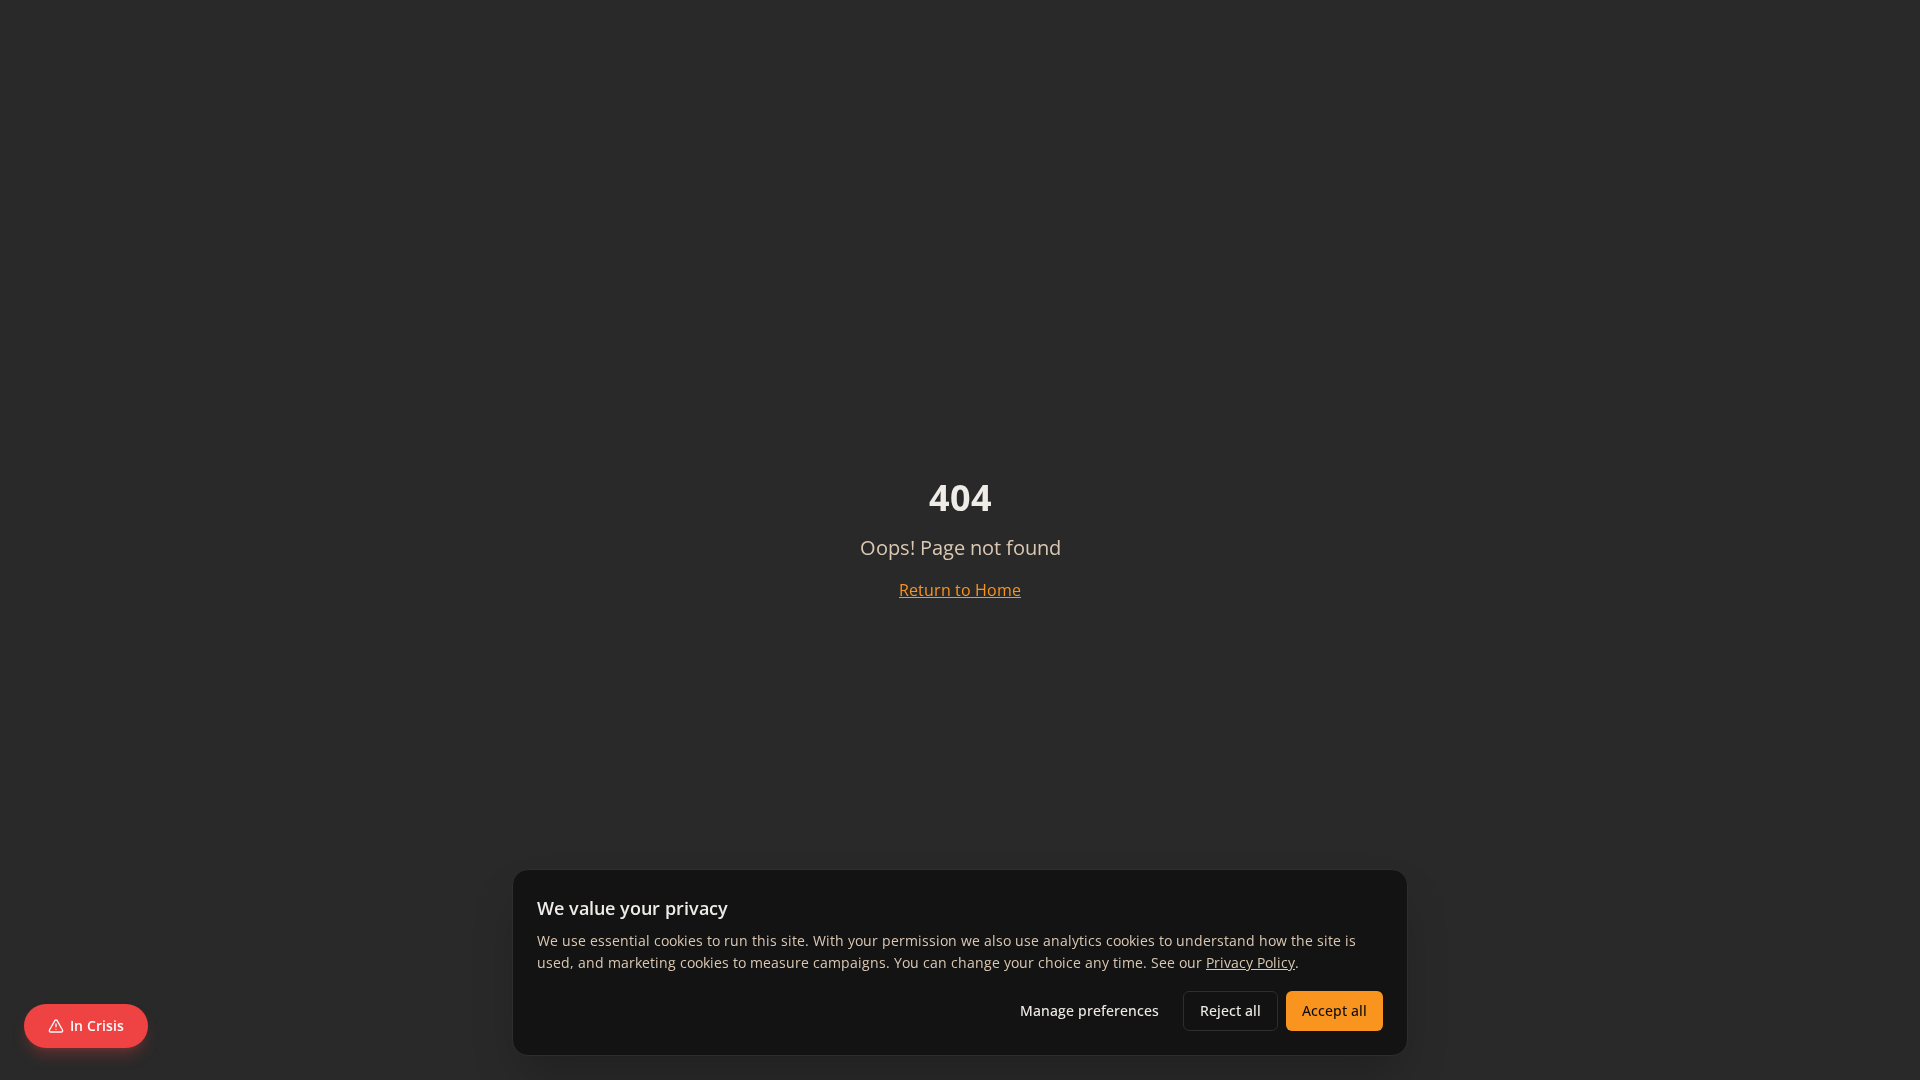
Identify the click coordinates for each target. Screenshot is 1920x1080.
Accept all (1334, 1010)
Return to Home (960, 590)
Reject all (1230, 1010)
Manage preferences (1089, 1010)
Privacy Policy (1250, 962)
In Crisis (97, 1025)
